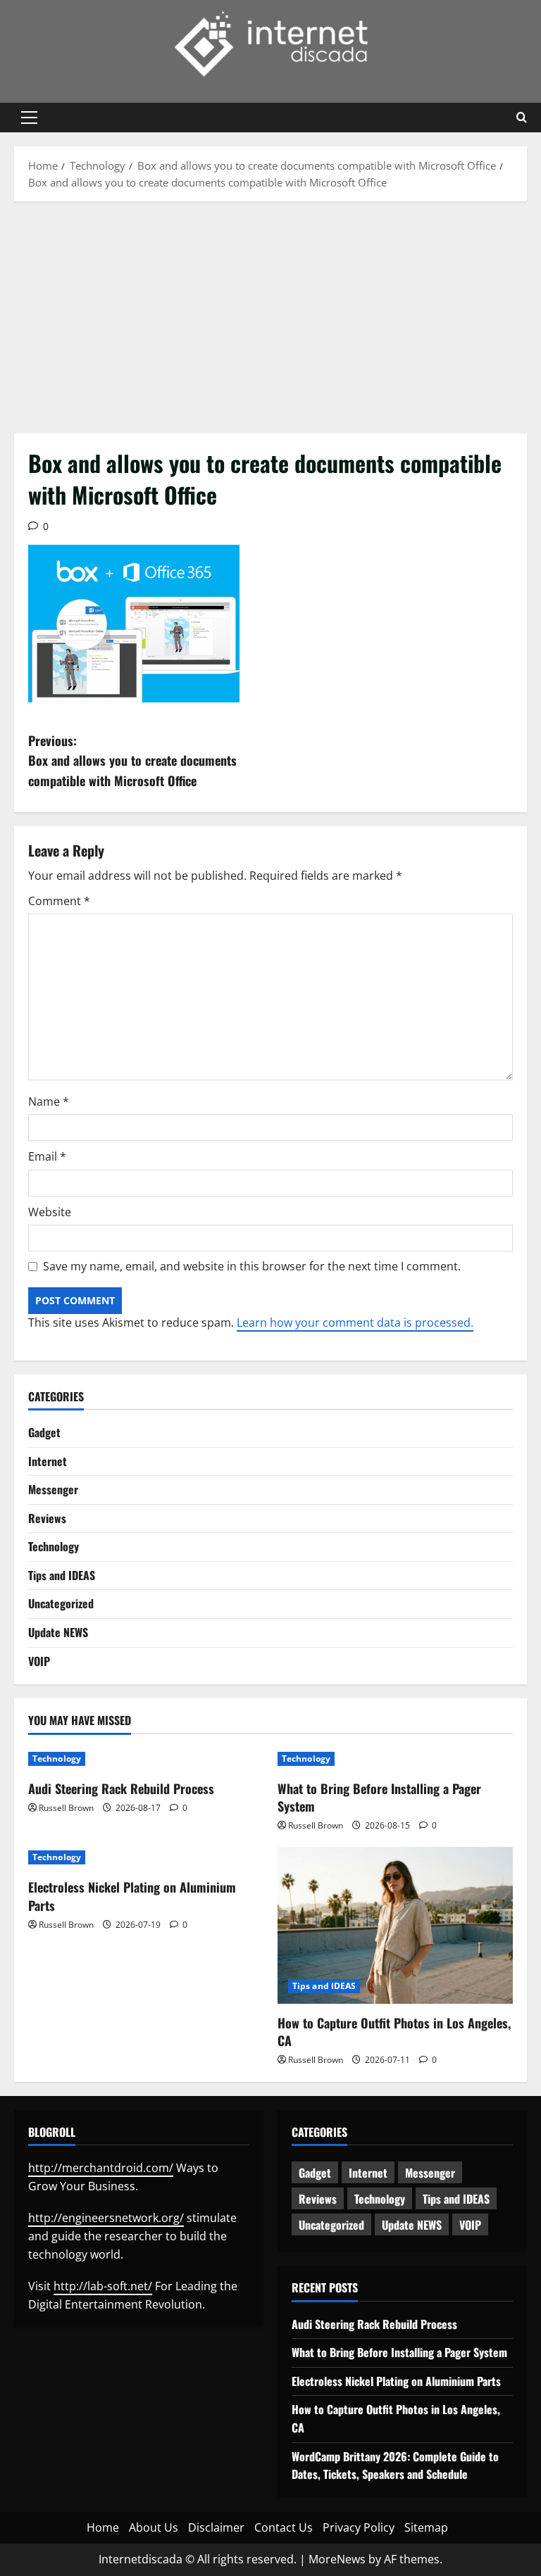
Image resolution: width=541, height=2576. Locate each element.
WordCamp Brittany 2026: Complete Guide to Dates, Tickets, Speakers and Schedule (395, 2465)
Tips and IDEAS (62, 1575)
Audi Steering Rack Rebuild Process (121, 1788)
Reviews (47, 1518)
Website (50, 1212)
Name (49, 1101)
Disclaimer (216, 2527)
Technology (54, 1546)
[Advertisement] (270, 314)
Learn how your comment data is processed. (355, 1322)
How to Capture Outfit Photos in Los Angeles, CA (394, 2032)
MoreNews (337, 2559)
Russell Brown (66, 1808)
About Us (154, 2527)
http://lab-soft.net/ (103, 2286)
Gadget (44, 1432)
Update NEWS (58, 1632)
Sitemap (426, 2527)
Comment (59, 901)
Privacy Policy (359, 2527)
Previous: (132, 761)
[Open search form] (522, 118)
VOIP (39, 1661)
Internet (48, 1461)
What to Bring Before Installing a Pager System (379, 1797)
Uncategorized (61, 1603)
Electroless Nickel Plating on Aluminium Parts (132, 1896)
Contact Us (284, 2527)
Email (47, 1156)
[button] (29, 118)
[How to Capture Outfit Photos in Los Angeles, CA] (395, 1925)
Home (103, 2527)
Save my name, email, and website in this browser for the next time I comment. (252, 1266)
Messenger (53, 1489)
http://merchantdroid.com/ (101, 2168)
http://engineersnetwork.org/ (106, 2218)
